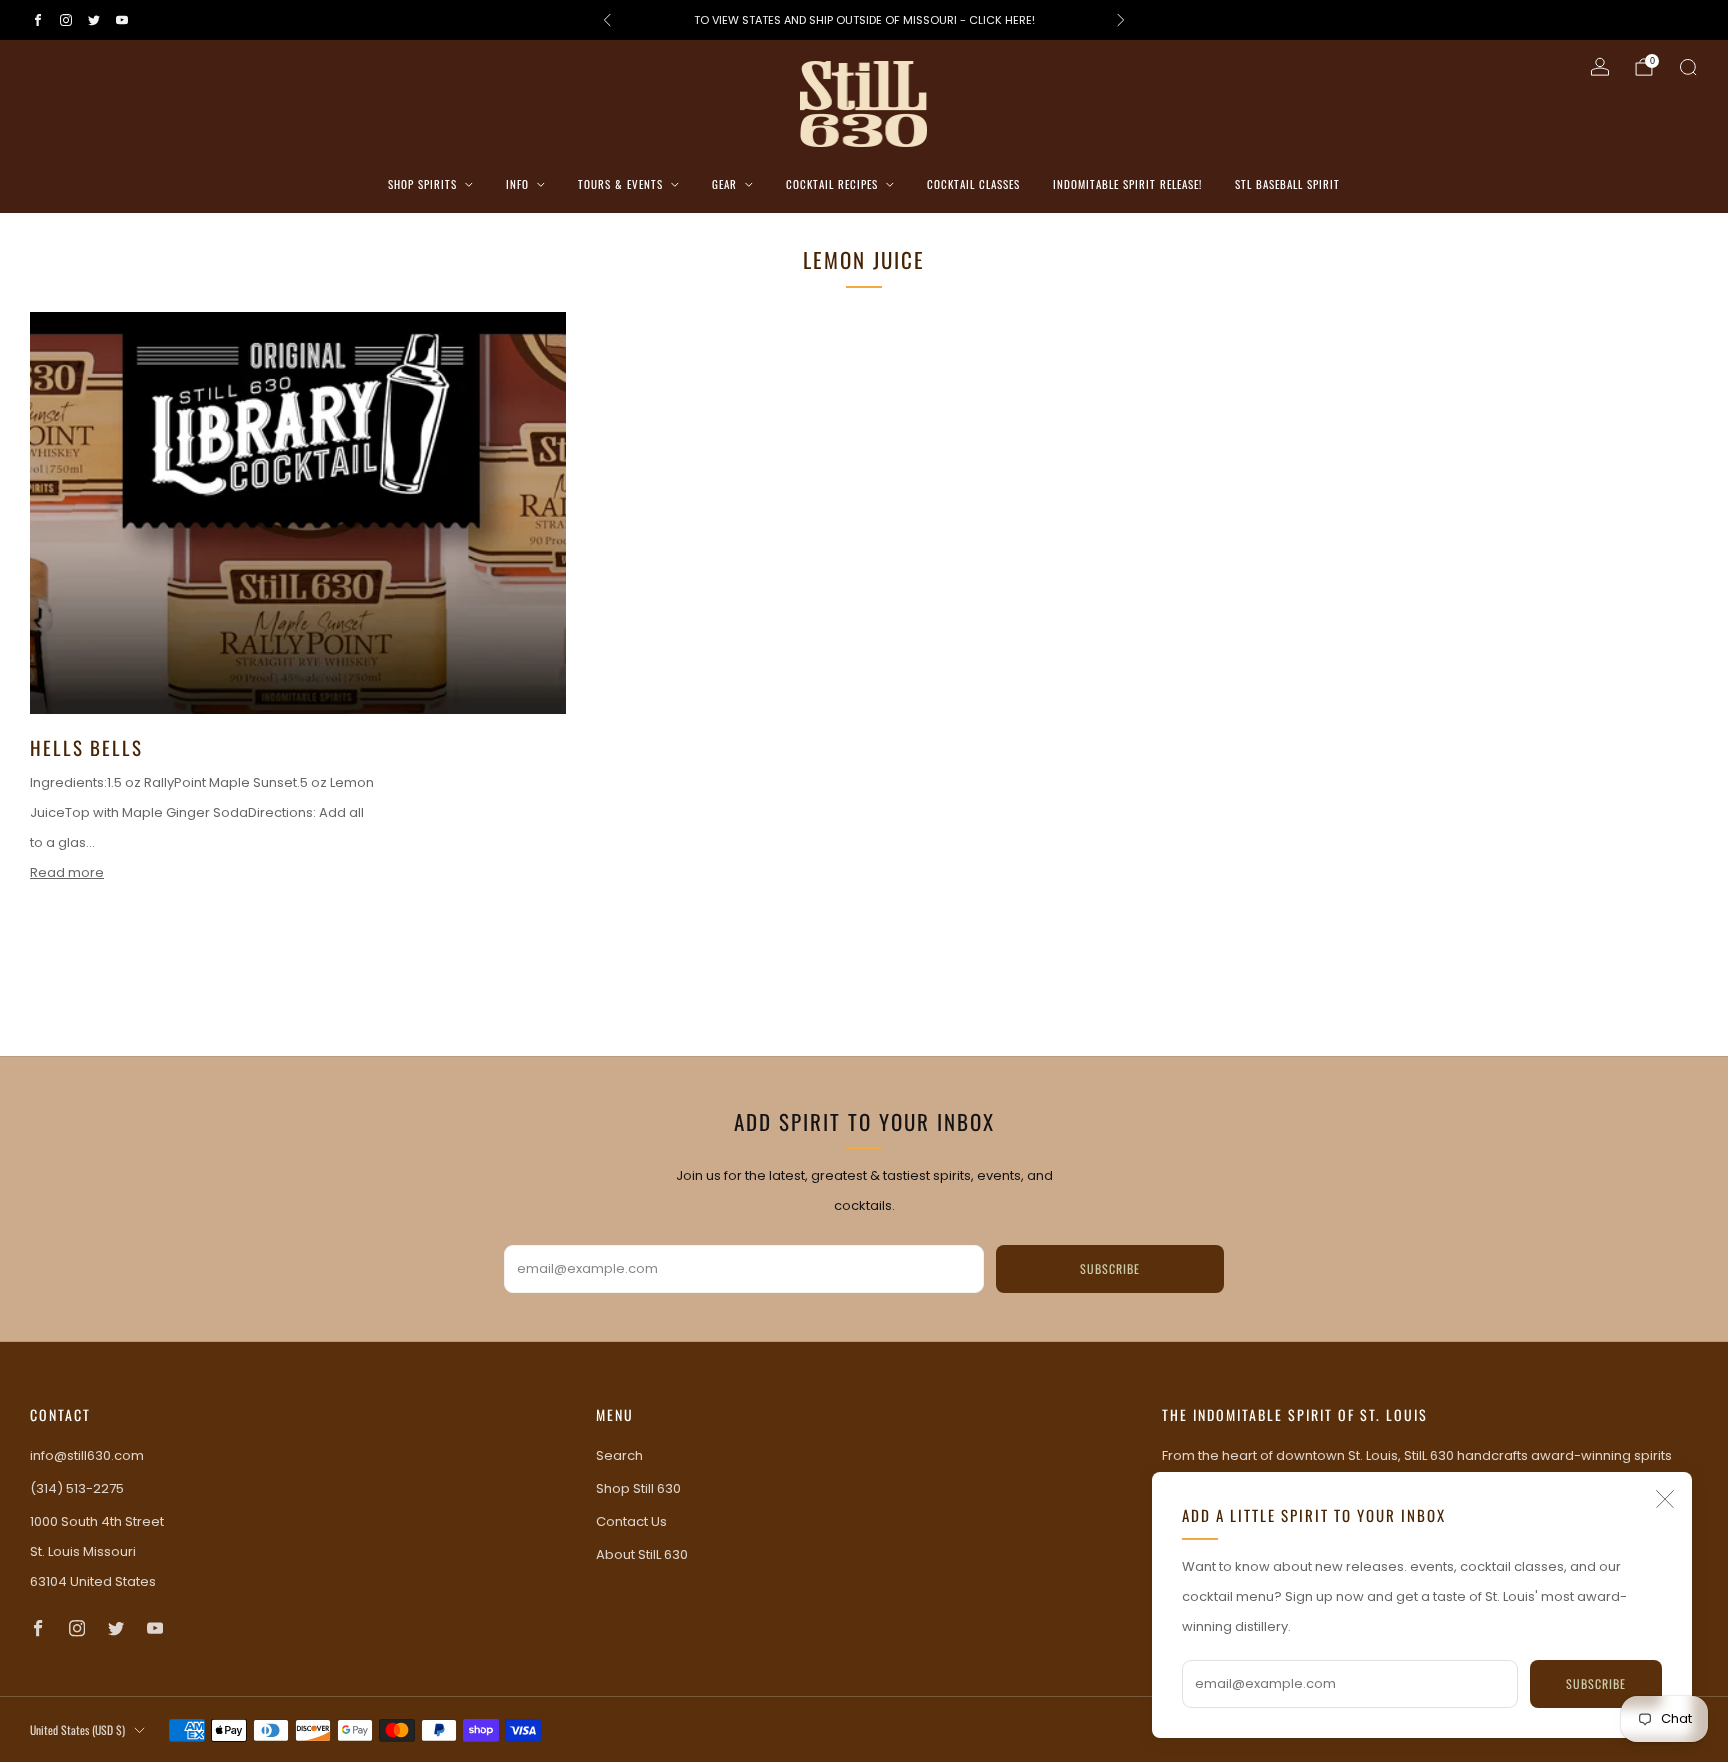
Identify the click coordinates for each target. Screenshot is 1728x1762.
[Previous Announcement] (607, 20)
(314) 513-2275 (77, 1488)
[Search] (1688, 67)
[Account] (1600, 67)
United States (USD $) (77, 1729)
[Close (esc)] (1665, 1499)
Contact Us (631, 1521)
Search (619, 1455)
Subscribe (1596, 1683)
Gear (724, 184)
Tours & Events (620, 184)
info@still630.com (87, 1455)
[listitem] (864, 20)
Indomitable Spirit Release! (1127, 184)
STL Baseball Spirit (1287, 184)
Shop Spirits (422, 184)
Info (517, 184)
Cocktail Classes (973, 184)
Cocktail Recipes (832, 184)
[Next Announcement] (1121, 20)
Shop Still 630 (638, 1488)
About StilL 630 (642, 1554)
